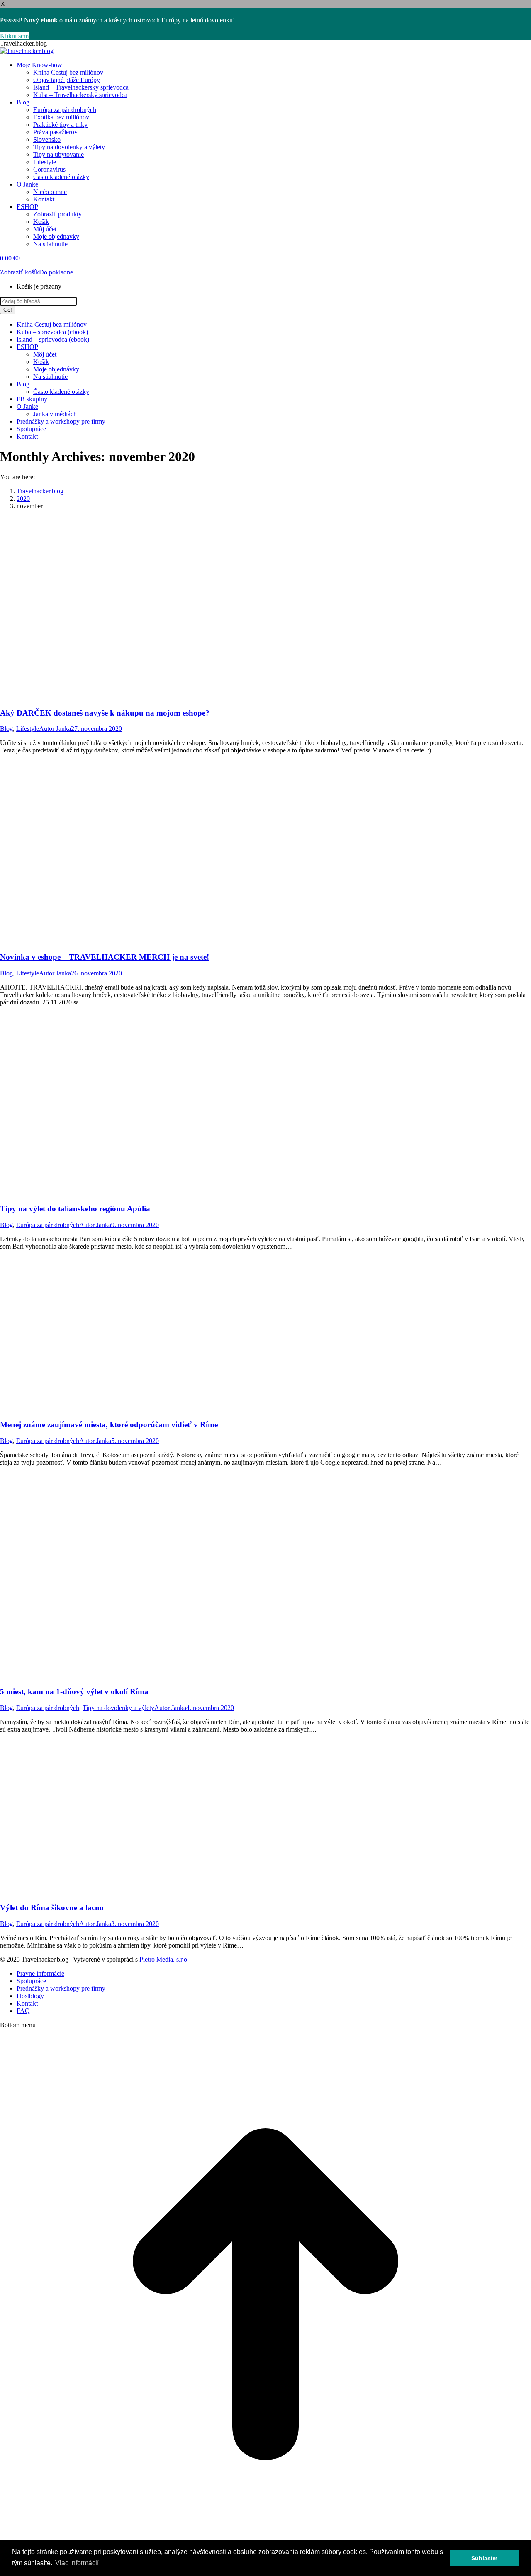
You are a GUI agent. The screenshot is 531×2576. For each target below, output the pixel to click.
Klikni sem (14, 36)
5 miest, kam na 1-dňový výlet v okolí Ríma (74, 1692)
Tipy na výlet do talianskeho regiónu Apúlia (75, 1209)
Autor (55, 729)
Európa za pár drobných (48, 1225)
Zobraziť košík (19, 272)
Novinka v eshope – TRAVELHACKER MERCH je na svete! (105, 957)
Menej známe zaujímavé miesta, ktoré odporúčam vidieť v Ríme (109, 1425)
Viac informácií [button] (77, 2563)
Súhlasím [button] (484, 2558)
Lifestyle (28, 729)
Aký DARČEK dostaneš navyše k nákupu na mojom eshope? (105, 713)
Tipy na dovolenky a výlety (118, 1708)
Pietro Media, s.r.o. (164, 1959)
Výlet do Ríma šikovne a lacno (52, 1908)
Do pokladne (56, 272)
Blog (6, 729)
